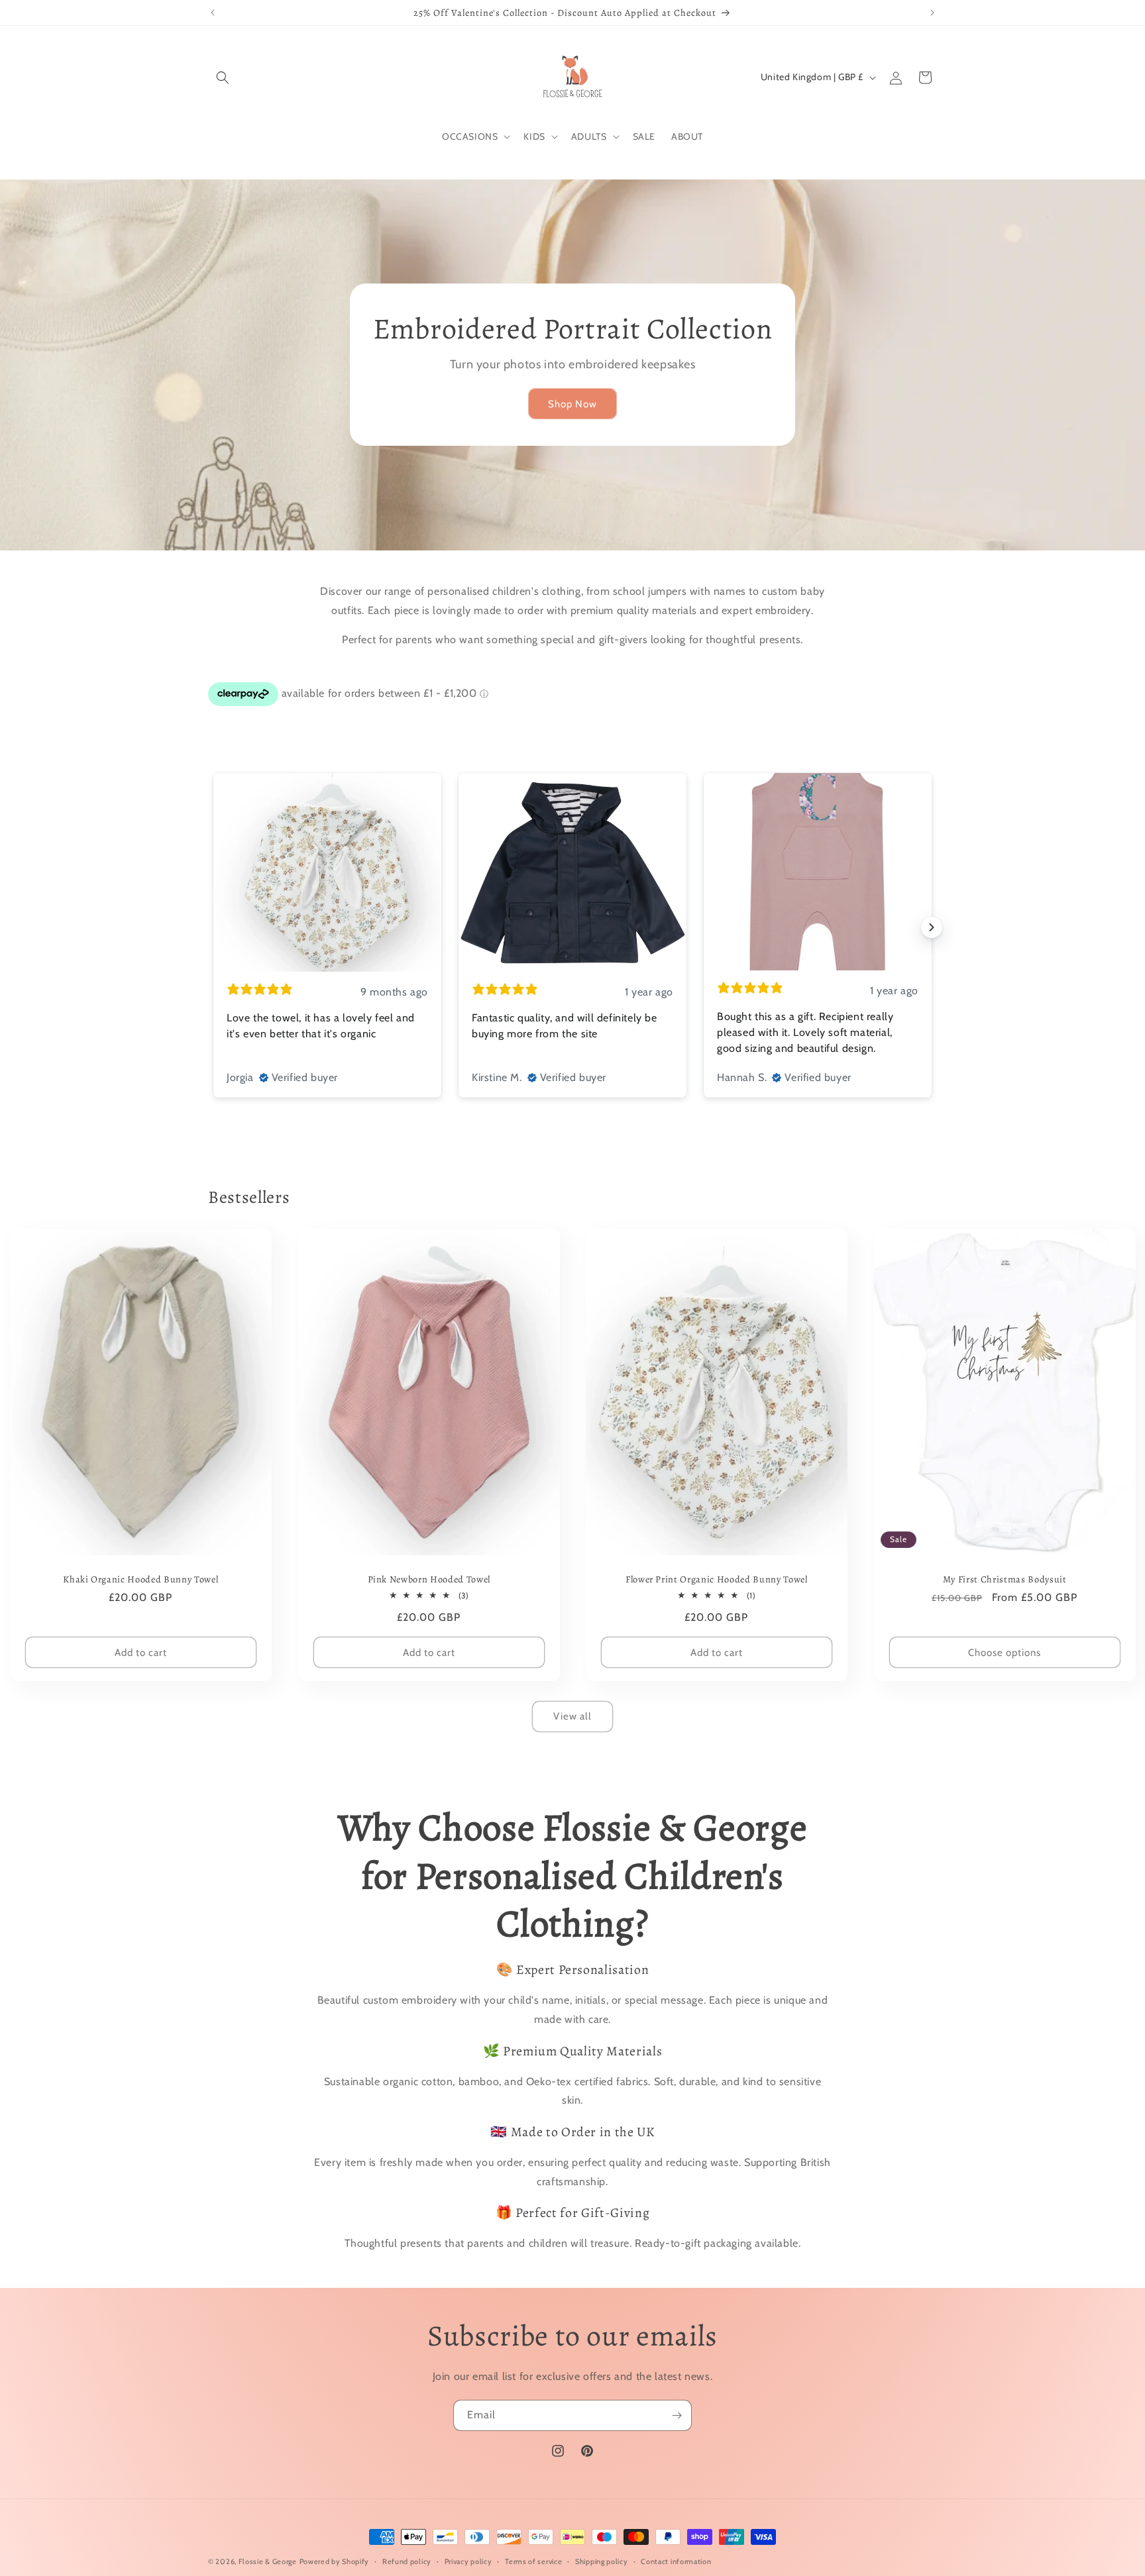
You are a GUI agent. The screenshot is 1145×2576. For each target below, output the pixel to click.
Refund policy (407, 2561)
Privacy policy (468, 2561)
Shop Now (572, 404)
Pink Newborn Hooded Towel (429, 1579)
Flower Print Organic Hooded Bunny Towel (717, 1579)
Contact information (676, 2561)
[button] (223, 77)
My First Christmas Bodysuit (1004, 1579)
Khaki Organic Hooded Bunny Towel (140, 1579)
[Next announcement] (932, 13)
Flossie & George (268, 2561)
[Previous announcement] (213, 13)
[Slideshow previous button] (213, 927)
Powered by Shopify (335, 2561)
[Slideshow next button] (932, 927)
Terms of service (533, 2561)
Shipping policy (602, 2561)
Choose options (1005, 1652)
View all (572, 1716)
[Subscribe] (677, 2415)
